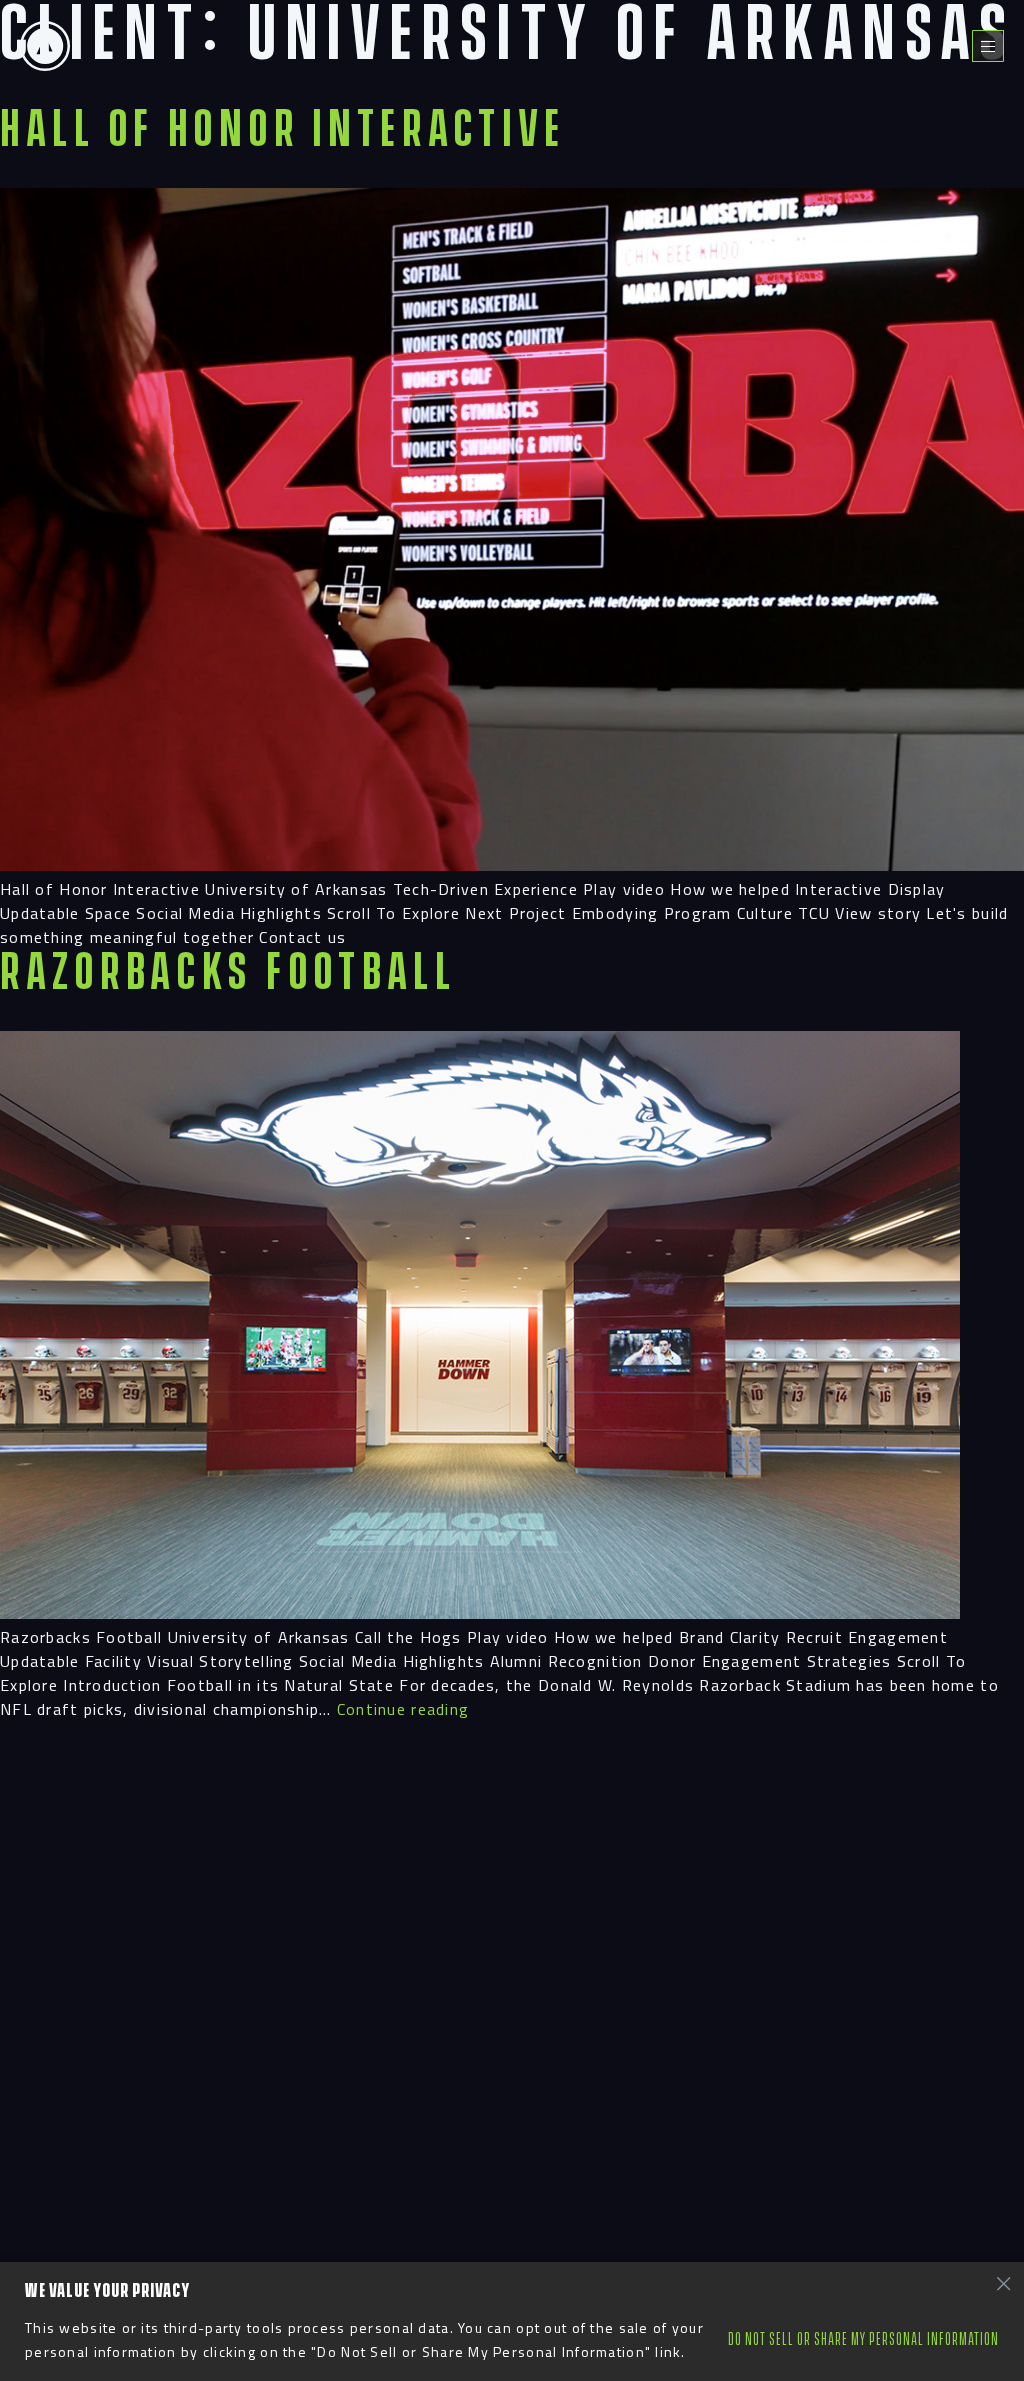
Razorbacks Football (228, 973)
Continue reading (403, 1709)
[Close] (1003, 2283)
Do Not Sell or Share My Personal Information (863, 2339)
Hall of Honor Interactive (283, 130)
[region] (512, 2321)
